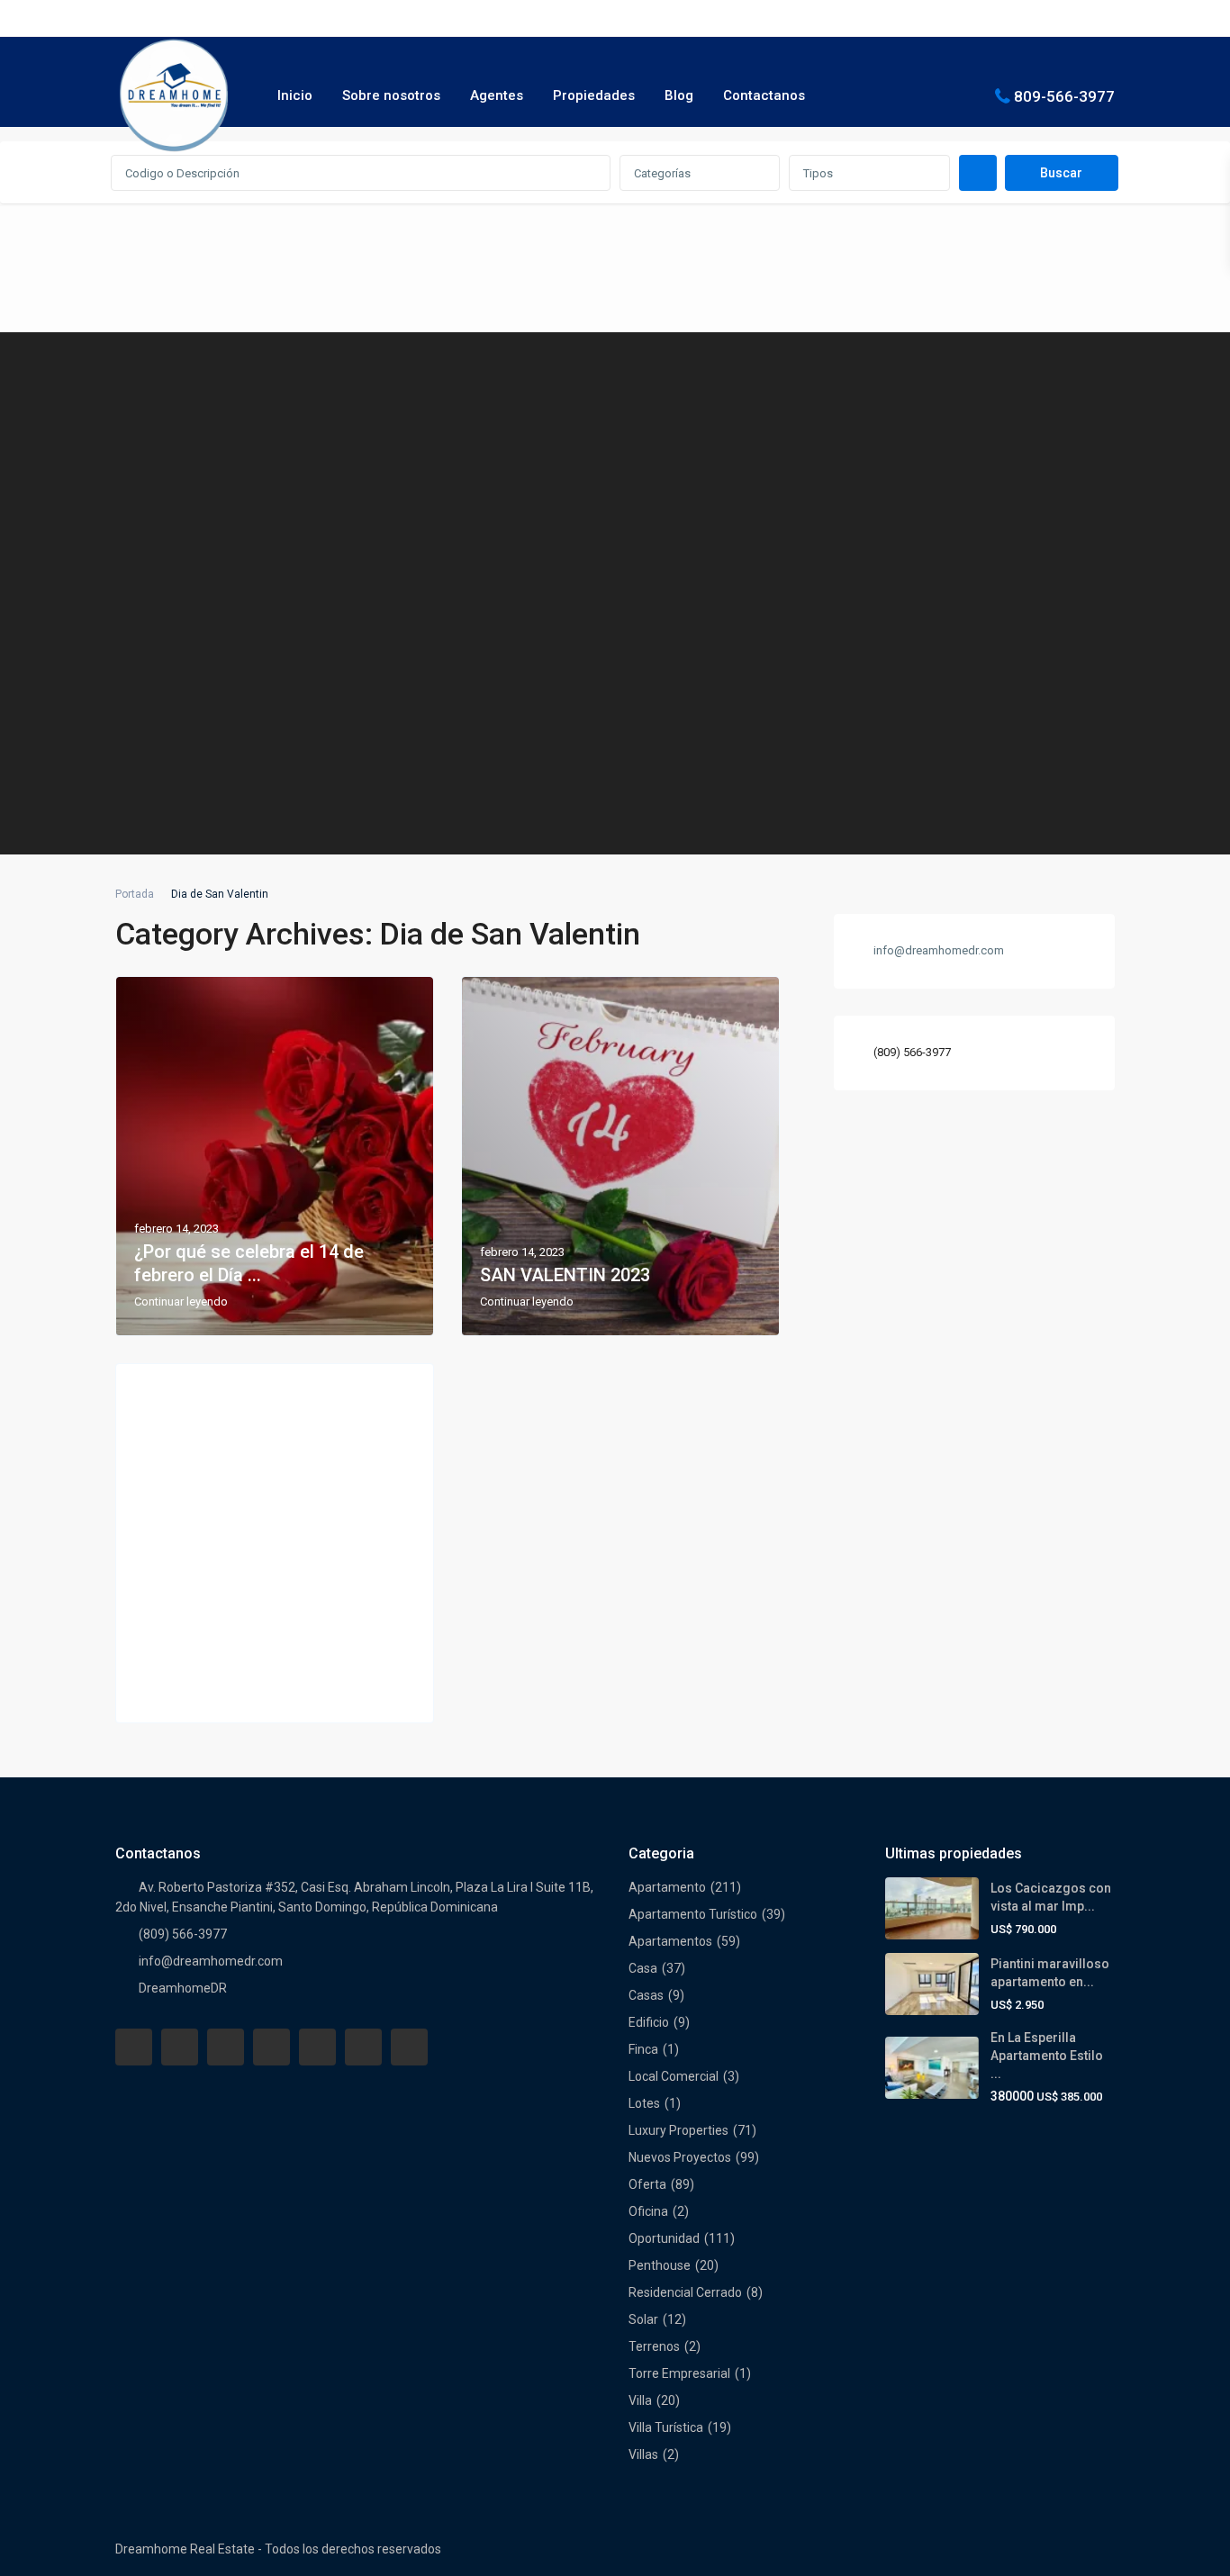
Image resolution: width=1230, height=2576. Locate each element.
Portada (135, 894)
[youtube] (363, 2047)
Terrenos (654, 2346)
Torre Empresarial (679, 2373)
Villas (643, 2454)
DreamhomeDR (183, 1988)
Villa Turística (666, 2427)
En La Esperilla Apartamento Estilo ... (1047, 2056)
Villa (640, 2400)
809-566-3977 (1064, 95)
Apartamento (667, 1887)
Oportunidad (664, 2238)
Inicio (295, 95)
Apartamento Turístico (693, 1914)
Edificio (649, 2022)
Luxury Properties (678, 2130)
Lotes (644, 2103)
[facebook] (134, 2047)
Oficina (648, 2211)
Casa (643, 1968)
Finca (643, 2049)
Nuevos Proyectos (680, 2157)
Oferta (647, 2184)
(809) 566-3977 (912, 1052)
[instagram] (409, 2047)
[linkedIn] (271, 2047)
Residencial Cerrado (685, 2292)
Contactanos (764, 95)
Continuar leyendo (181, 1302)
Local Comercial (674, 2076)
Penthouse (660, 2265)
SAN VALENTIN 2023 (565, 1275)
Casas (646, 1995)
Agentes (497, 95)
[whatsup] (180, 2047)
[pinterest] (317, 2047)
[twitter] (226, 2047)
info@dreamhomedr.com (211, 1961)
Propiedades (594, 95)
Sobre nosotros (391, 95)
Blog (679, 95)
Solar (643, 2319)
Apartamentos (670, 1941)
